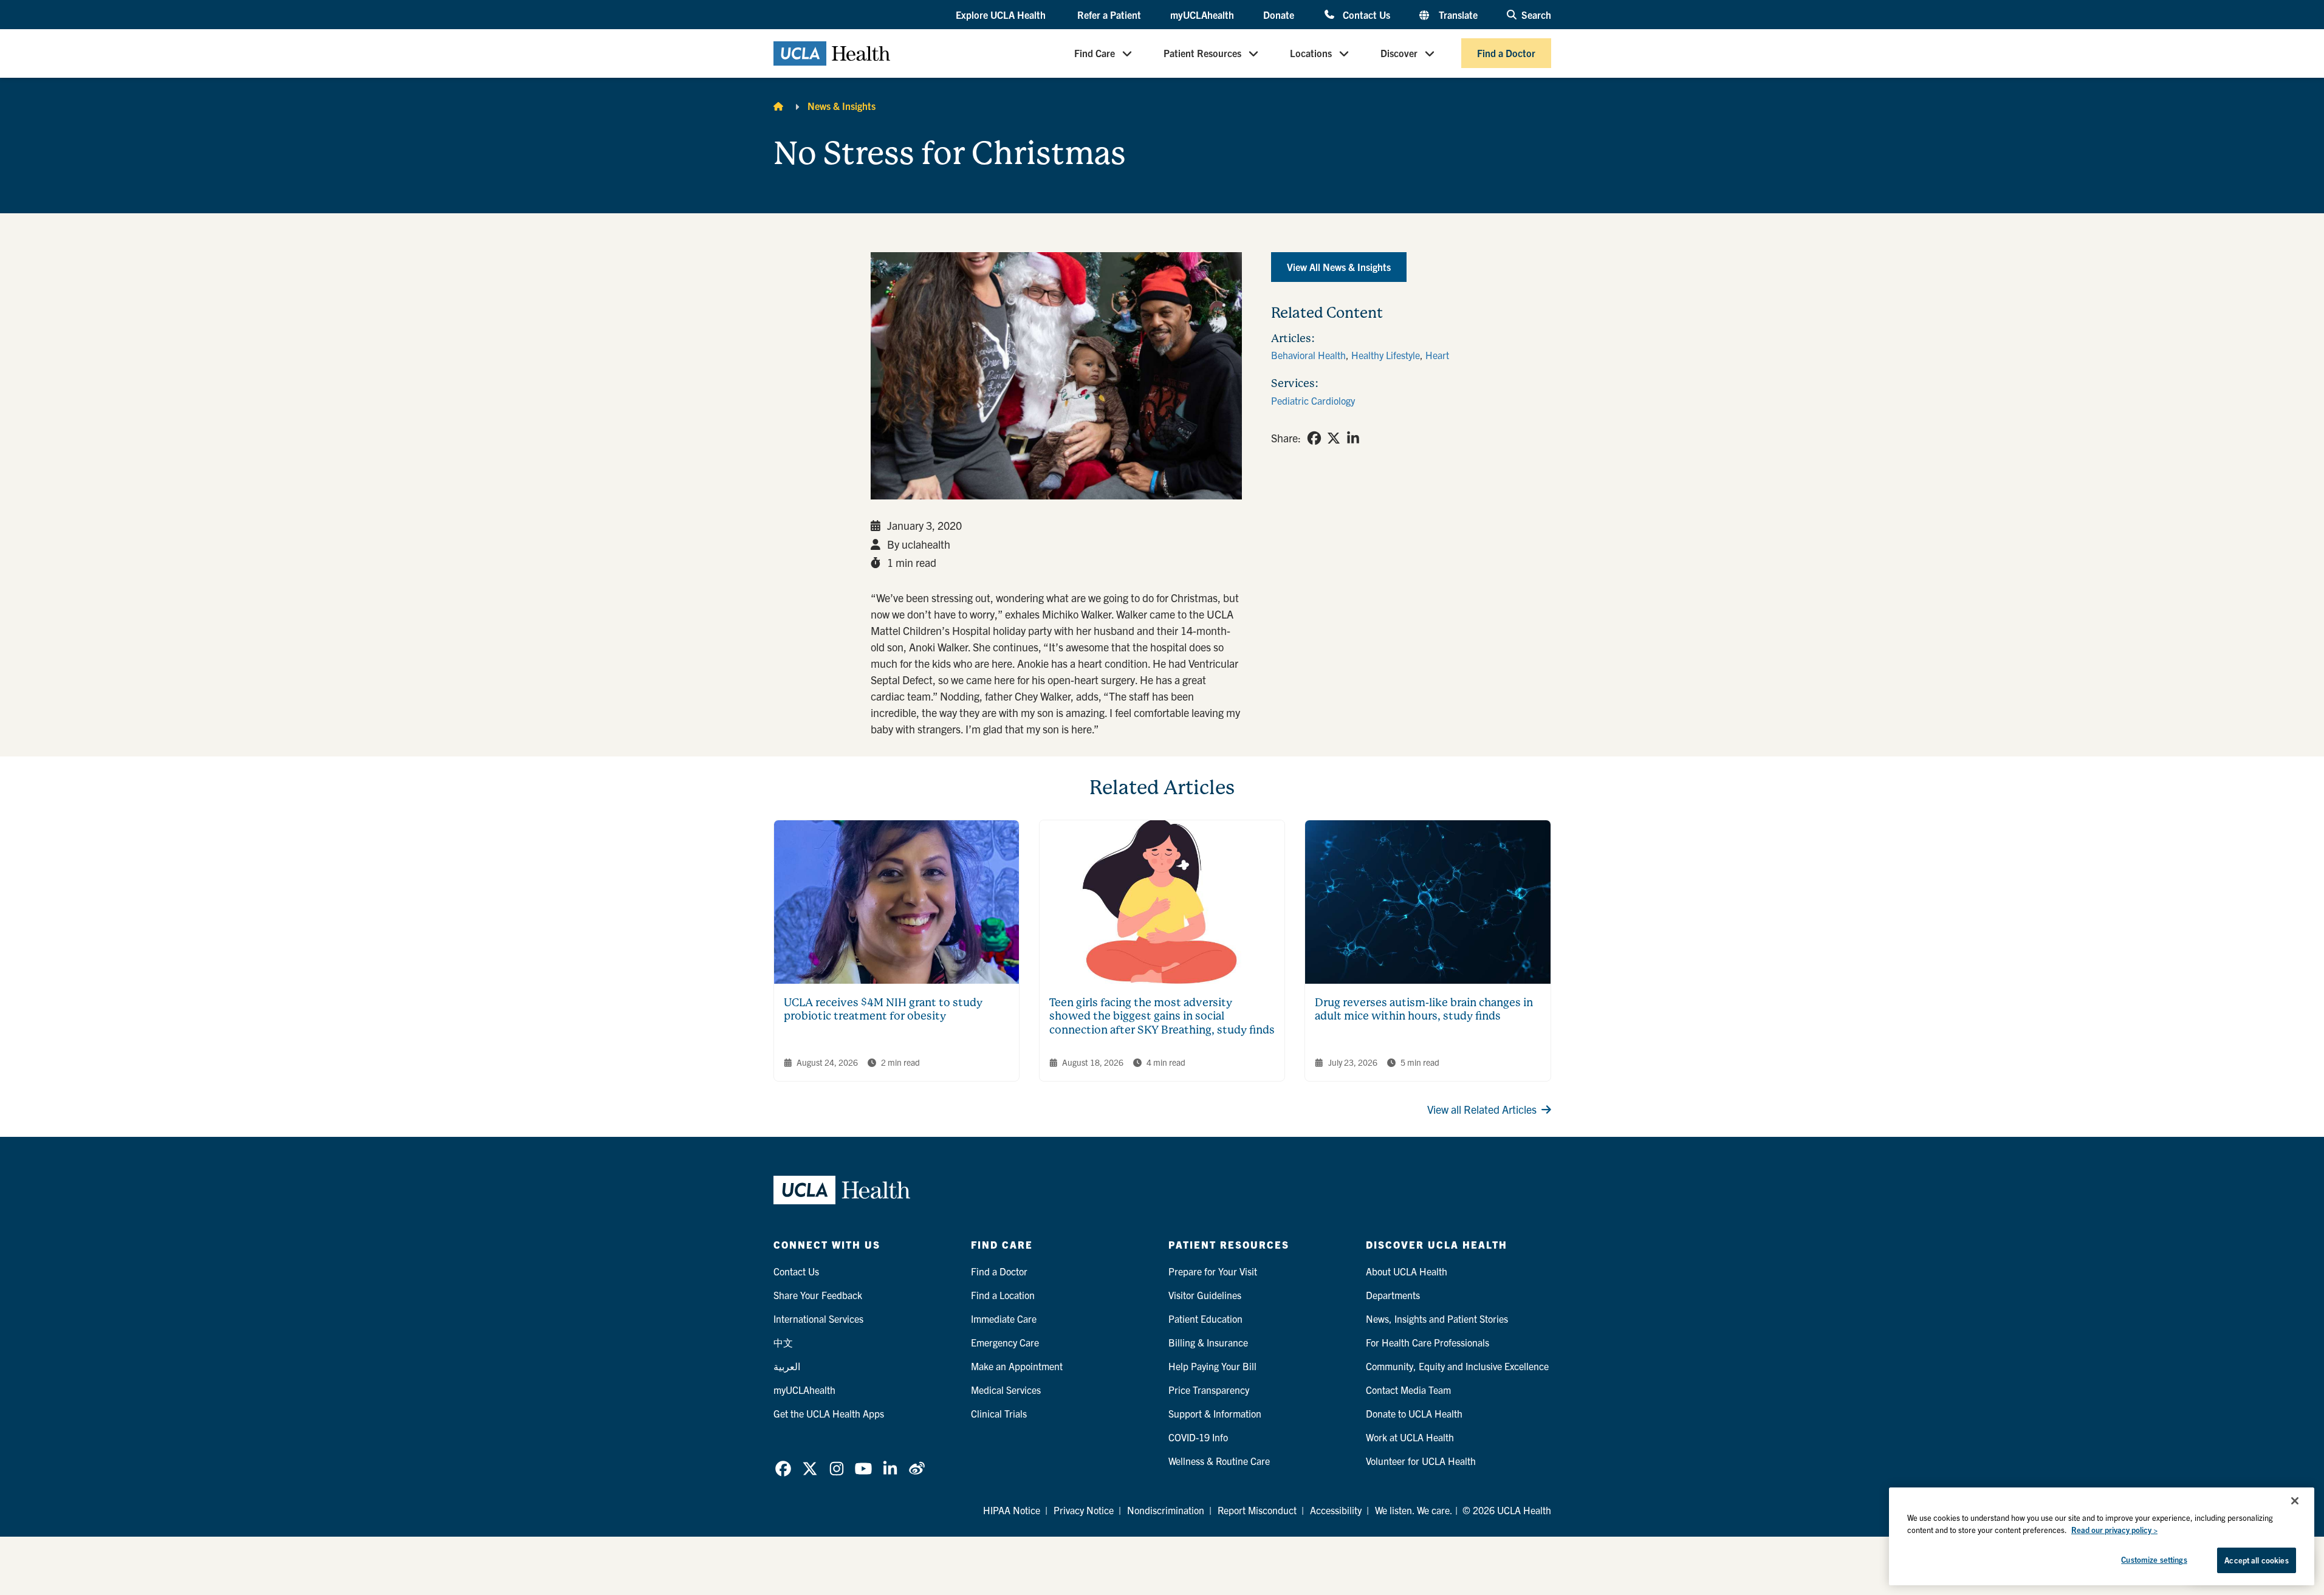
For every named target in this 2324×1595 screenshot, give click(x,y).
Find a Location (1003, 1295)
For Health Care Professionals (1428, 1342)
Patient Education (1205, 1319)
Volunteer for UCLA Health (1421, 1461)
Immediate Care (1004, 1319)
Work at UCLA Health (1410, 1437)
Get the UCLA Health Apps (829, 1413)
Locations (1311, 53)
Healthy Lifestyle (1386, 355)
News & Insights (842, 106)
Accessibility (1336, 1510)
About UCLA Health (1407, 1271)
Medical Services (1006, 1390)
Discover (1399, 53)
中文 (783, 1342)
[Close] (2295, 1501)
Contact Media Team (1408, 1390)
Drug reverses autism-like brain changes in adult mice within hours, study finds (1424, 1009)
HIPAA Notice (1012, 1510)
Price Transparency (1209, 1390)
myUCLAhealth (1202, 15)
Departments (1393, 1295)
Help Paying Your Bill (1212, 1366)
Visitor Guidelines (1205, 1295)
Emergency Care (1005, 1342)
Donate (1279, 15)
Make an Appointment (1017, 1366)
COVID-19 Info (1198, 1437)
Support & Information (1215, 1413)
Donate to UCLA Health (1414, 1413)
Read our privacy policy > (2114, 1530)
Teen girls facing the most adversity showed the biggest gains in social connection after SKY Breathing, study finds (1162, 1016)
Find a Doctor (1506, 53)
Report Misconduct (1257, 1510)
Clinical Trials (999, 1413)
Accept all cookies (2256, 1560)
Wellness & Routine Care (1219, 1461)
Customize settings (2154, 1559)
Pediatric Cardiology (1313, 400)
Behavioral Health (1308, 355)
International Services (818, 1319)
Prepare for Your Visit (1213, 1271)
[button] (1002, 15)
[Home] (778, 106)
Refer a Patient (1109, 15)
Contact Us (1366, 14)
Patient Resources (1202, 53)
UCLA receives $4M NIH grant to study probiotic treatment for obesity (883, 1009)
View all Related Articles (1482, 1109)
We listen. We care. (1414, 1510)
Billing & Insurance (1208, 1342)
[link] (1314, 438)
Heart (1437, 355)
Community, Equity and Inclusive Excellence (1457, 1366)
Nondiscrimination (1166, 1510)
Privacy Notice (1084, 1510)
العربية (787, 1366)
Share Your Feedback (818, 1295)
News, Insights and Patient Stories (1437, 1319)
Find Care (1095, 53)
